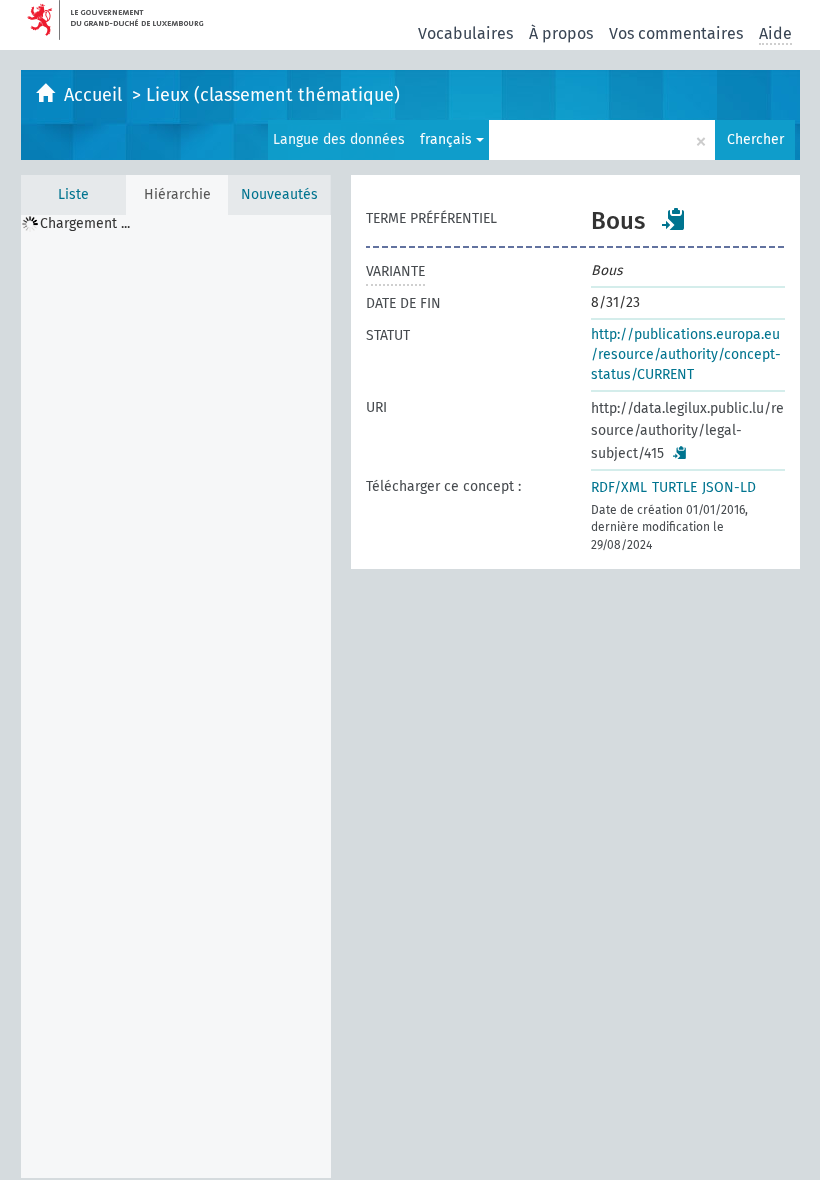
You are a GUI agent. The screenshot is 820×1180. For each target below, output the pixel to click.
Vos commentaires (676, 33)
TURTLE (674, 487)
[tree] (176, 696)
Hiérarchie (177, 194)
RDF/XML (619, 487)
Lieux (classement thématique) (273, 95)
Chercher (755, 139)
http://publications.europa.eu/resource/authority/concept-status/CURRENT (686, 354)
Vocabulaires (465, 33)
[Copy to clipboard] (674, 219)
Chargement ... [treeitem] (85, 223)
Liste (73, 194)
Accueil (95, 95)
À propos (561, 33)
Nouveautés (279, 194)
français (448, 139)
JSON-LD (729, 487)
